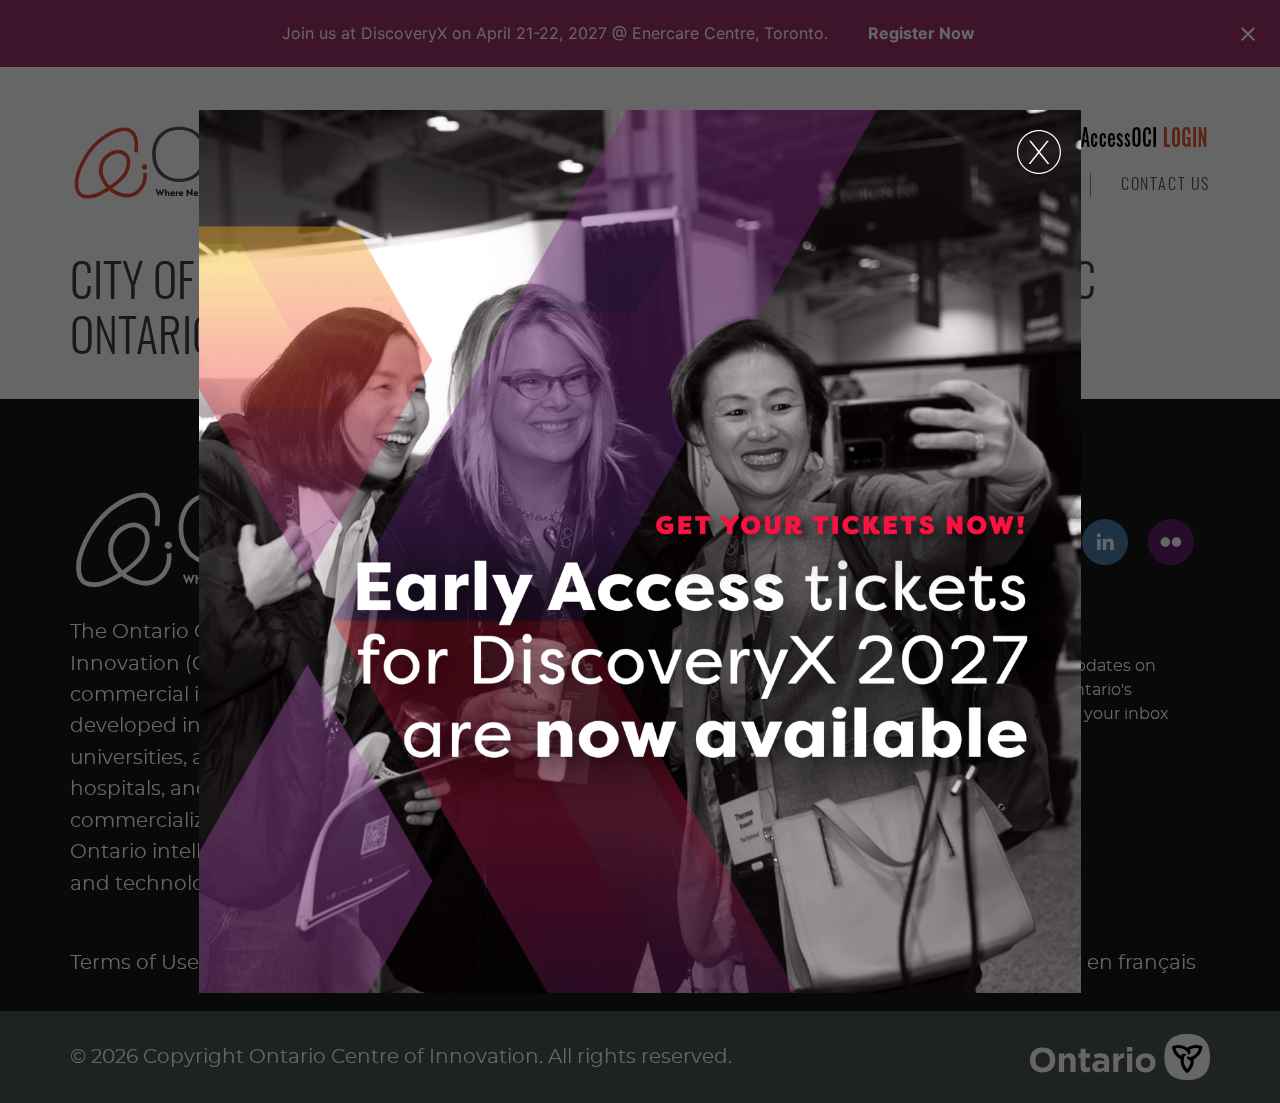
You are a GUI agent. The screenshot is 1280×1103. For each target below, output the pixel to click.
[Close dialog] (1039, 152)
